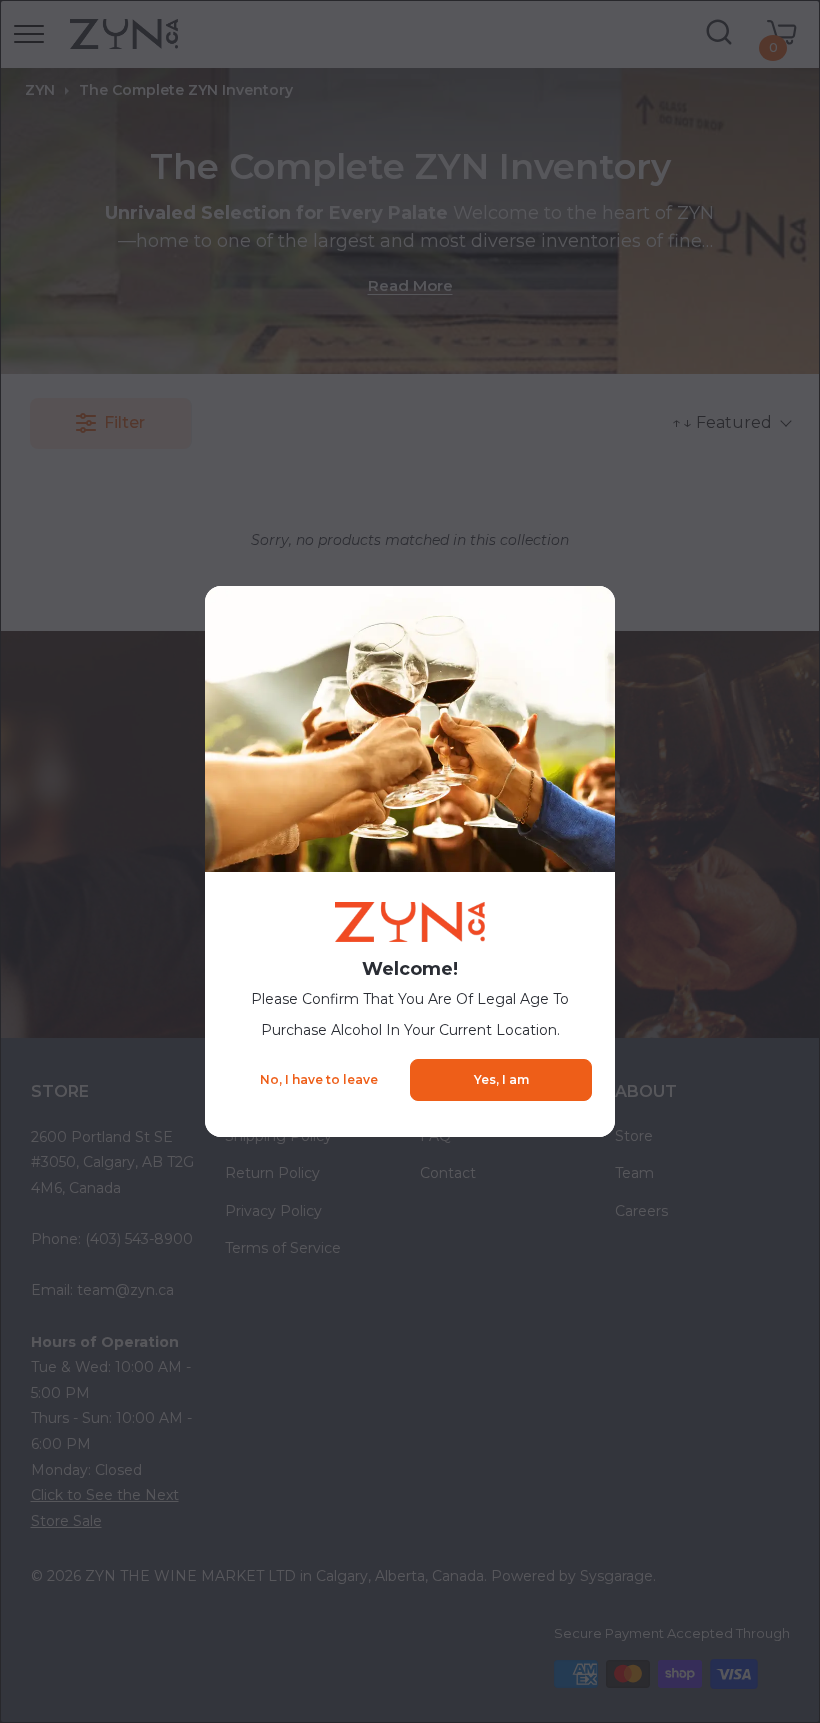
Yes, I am (501, 1079)
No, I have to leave (319, 1079)
